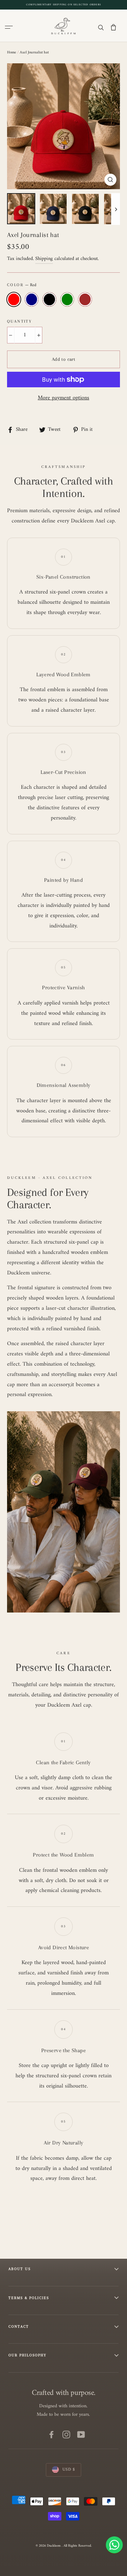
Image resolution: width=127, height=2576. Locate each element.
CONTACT (19, 2326)
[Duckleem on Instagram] (66, 2435)
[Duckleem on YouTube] (81, 2435)
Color (22, 285)
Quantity (19, 322)
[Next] (116, 209)
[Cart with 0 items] (113, 27)
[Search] (101, 27)
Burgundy (85, 299)
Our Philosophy (28, 2355)
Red (14, 299)
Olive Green (67, 299)
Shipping (44, 259)
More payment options (64, 398)
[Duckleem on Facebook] (52, 2435)
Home (12, 53)
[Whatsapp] (114, 2545)
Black (49, 299)
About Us (20, 2269)
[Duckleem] (64, 25)
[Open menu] (10, 27)
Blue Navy (32, 299)
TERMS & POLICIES (29, 2298)
